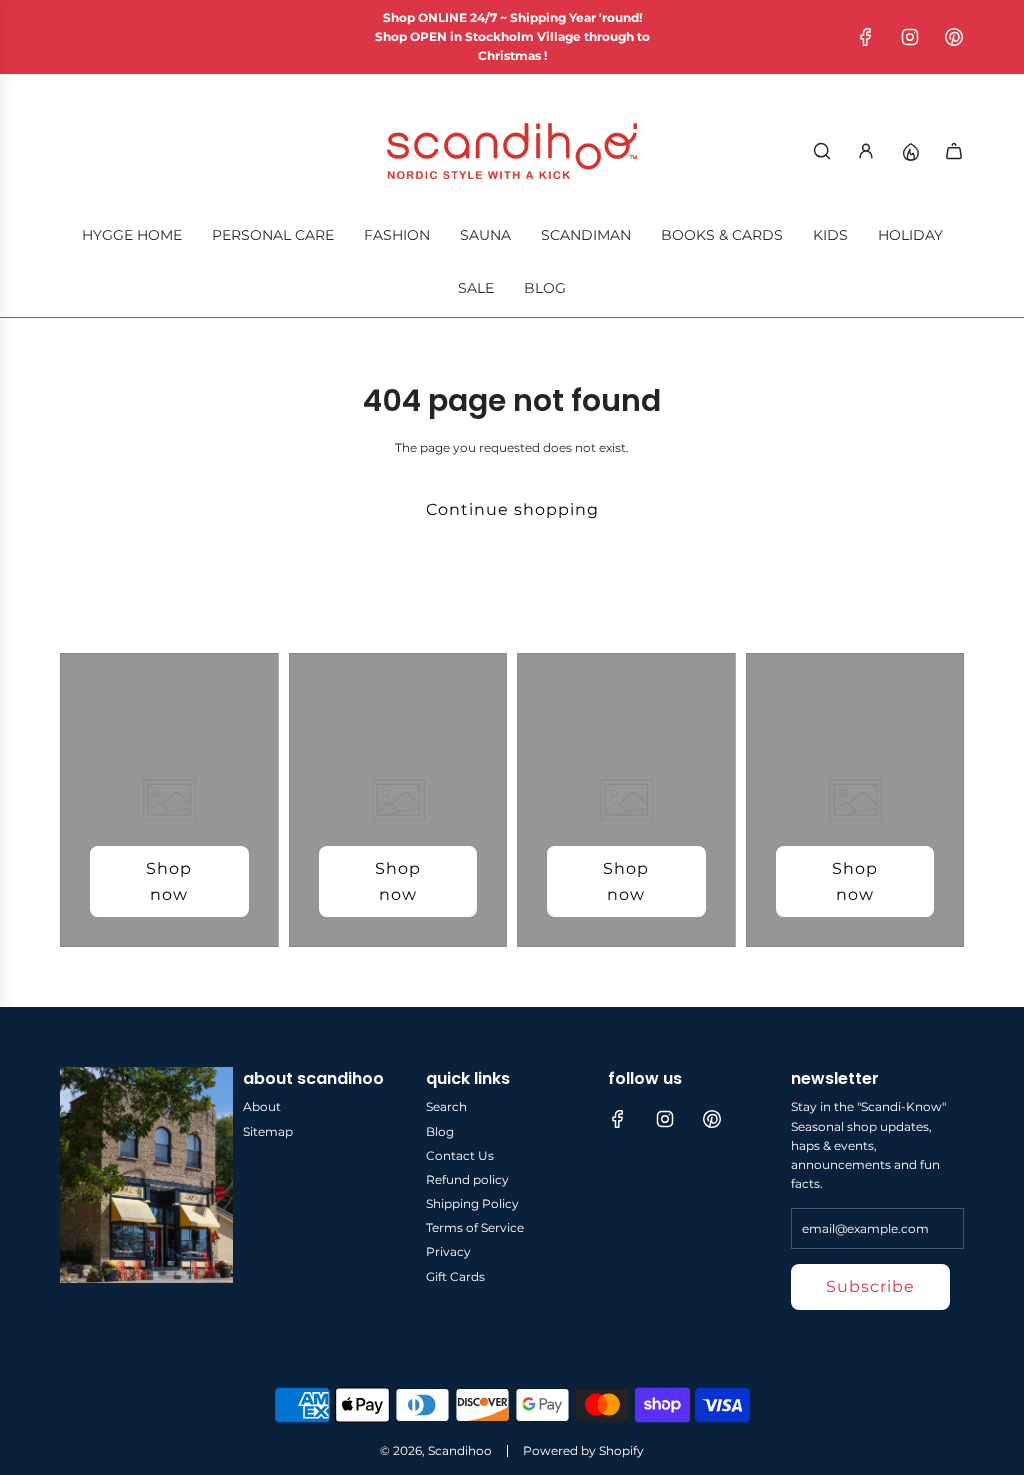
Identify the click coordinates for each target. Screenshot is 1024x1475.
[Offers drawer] (910, 151)
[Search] (822, 151)
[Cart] (954, 151)
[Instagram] (910, 37)
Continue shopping (512, 509)
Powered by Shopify (583, 1450)
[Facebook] (866, 37)
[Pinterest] (954, 37)
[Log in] (866, 151)
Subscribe (870, 1286)
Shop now (169, 881)
